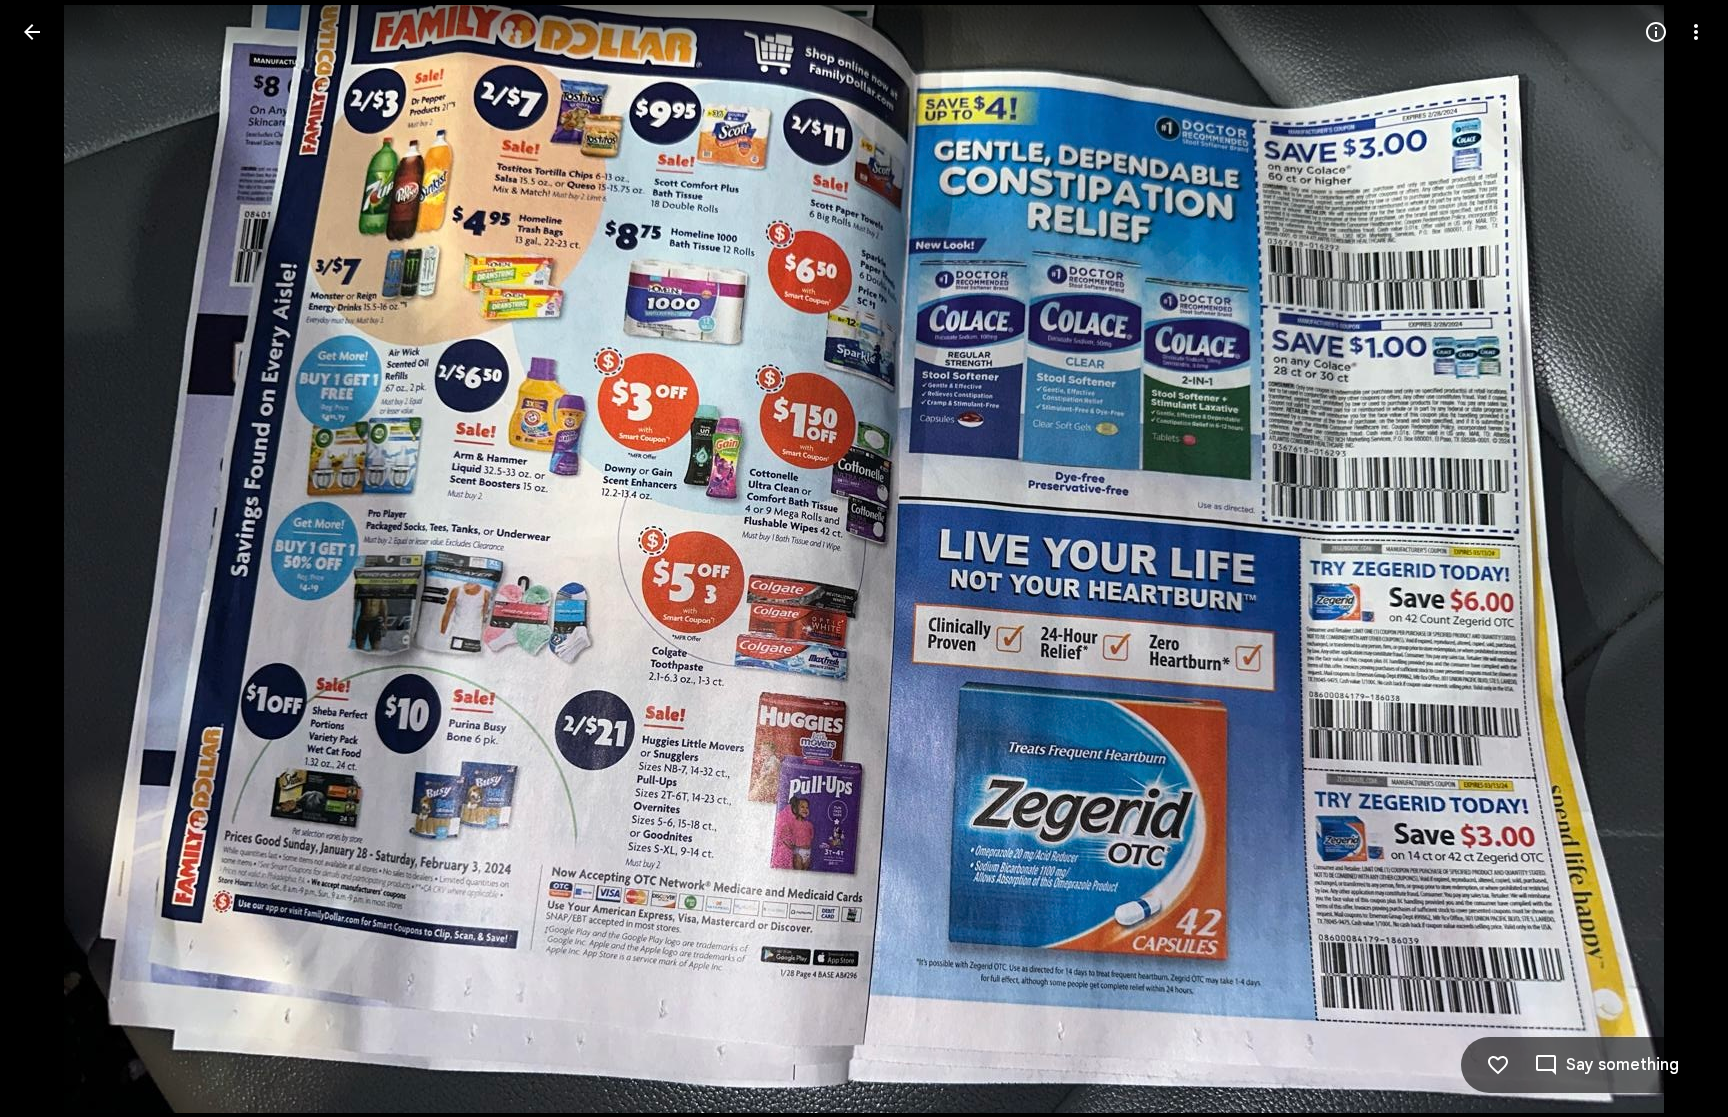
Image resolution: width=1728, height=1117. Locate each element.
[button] (56, 559)
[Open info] (1656, 32)
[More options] (1696, 32)
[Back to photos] (32, 32)
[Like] (1498, 1065)
